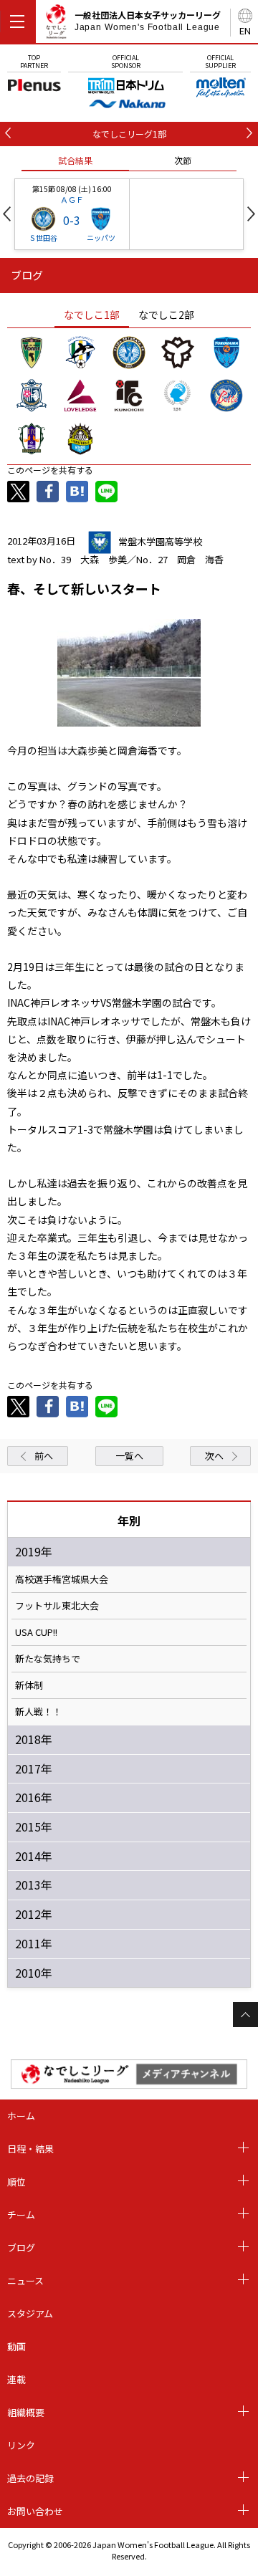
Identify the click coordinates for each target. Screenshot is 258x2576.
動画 (16, 2346)
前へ (44, 1456)
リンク (21, 2445)
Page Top (245, 2015)
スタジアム (30, 2313)
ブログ (21, 2247)
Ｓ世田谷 (43, 238)
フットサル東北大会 (57, 1606)
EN (245, 30)
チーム (21, 2215)
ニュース (25, 2280)
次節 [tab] (183, 160)
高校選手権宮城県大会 (62, 1579)
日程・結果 (30, 2149)
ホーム (21, 2116)
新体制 (29, 1685)
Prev (7, 214)
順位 (16, 2182)
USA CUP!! (36, 1632)
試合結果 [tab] (75, 160)
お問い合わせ (35, 2511)
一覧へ (129, 1456)
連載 (16, 2379)
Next (251, 214)
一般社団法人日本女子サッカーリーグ (148, 21)
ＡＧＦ (72, 199)
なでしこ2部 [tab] (166, 315)
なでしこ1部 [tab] (92, 315)
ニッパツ (101, 238)
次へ (214, 1456)
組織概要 (26, 2412)
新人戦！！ (38, 1712)
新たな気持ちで (48, 1659)
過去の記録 (30, 2478)
